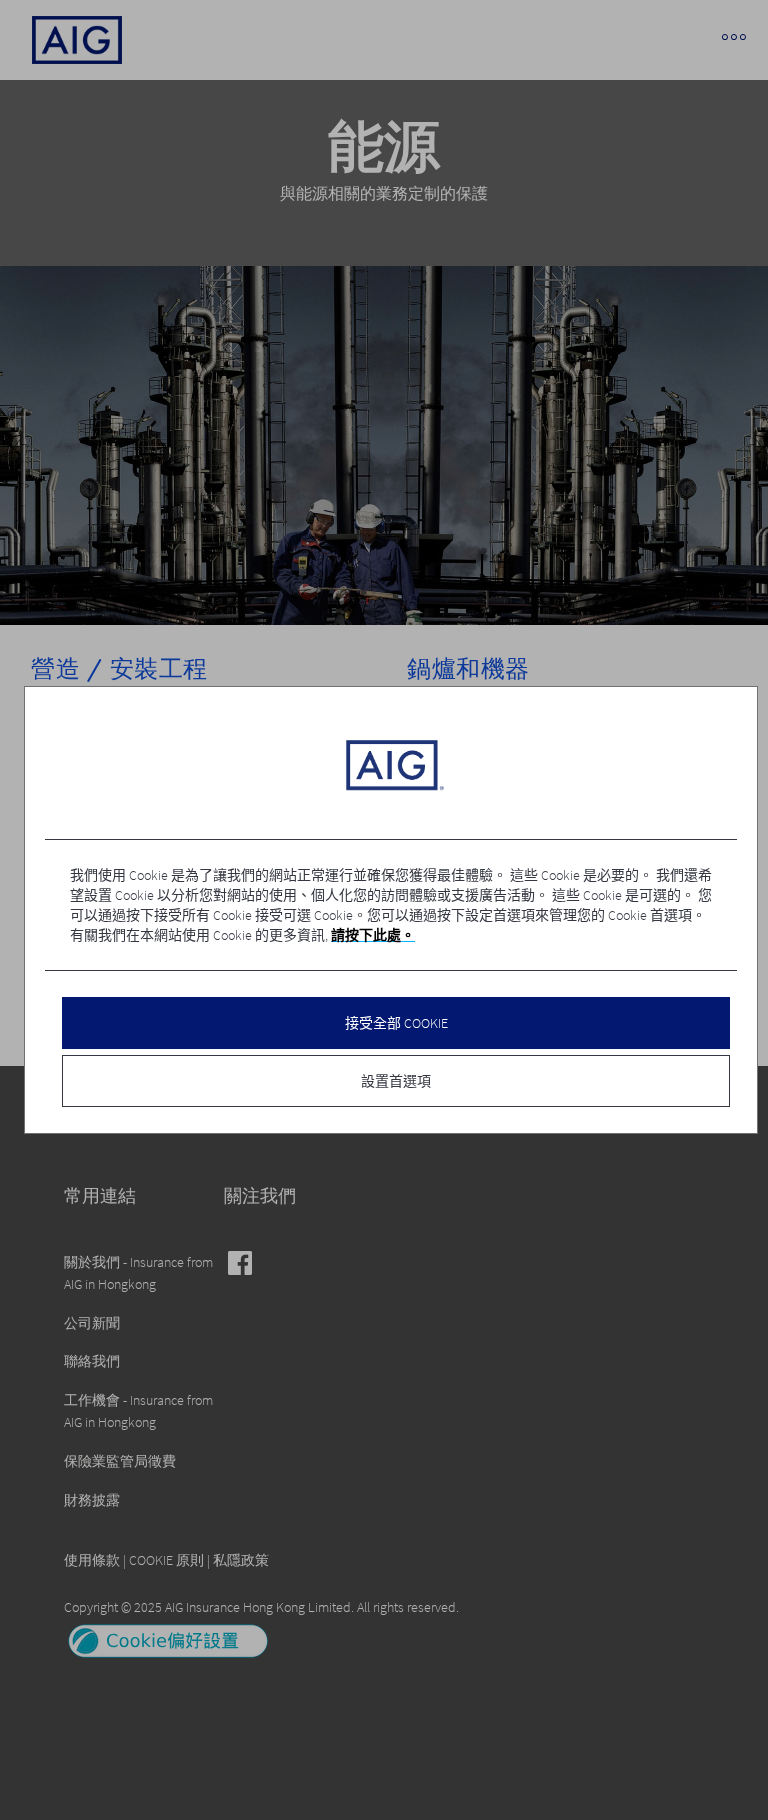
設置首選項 (396, 1081)
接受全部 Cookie (396, 1023)
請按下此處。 (373, 935)
